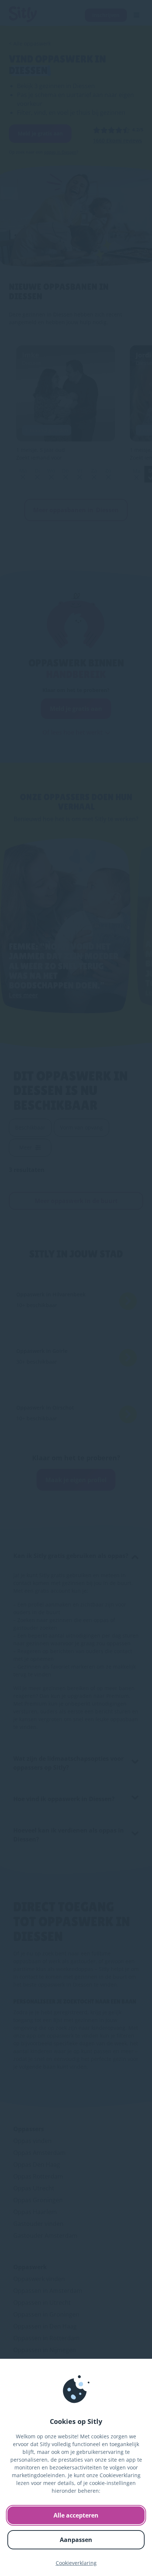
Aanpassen (76, 2540)
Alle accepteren (76, 2515)
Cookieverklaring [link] (76, 2563)
